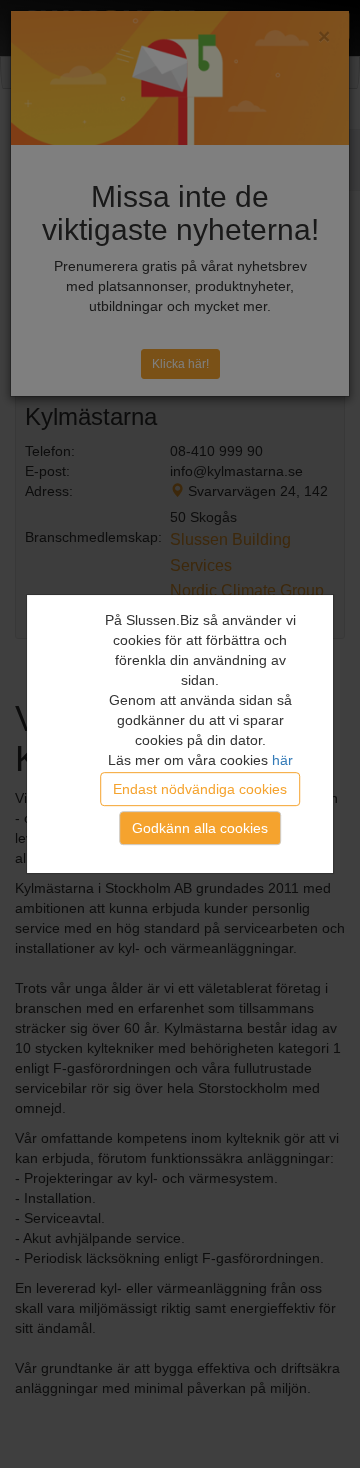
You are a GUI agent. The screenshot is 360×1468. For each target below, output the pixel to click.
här (282, 760)
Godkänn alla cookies (200, 828)
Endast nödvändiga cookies (200, 789)
